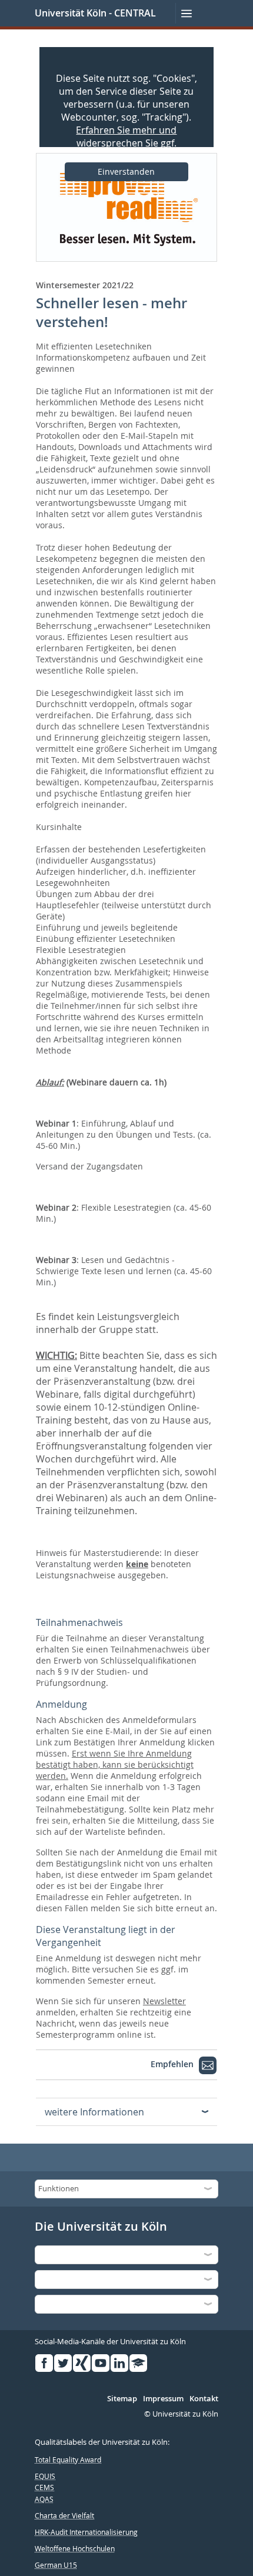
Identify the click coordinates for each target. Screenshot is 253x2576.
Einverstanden (126, 171)
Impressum (163, 2399)
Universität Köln (71, 13)
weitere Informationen (94, 2112)
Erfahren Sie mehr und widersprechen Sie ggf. (126, 136)
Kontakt (204, 2399)
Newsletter (164, 2001)
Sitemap (122, 2399)
